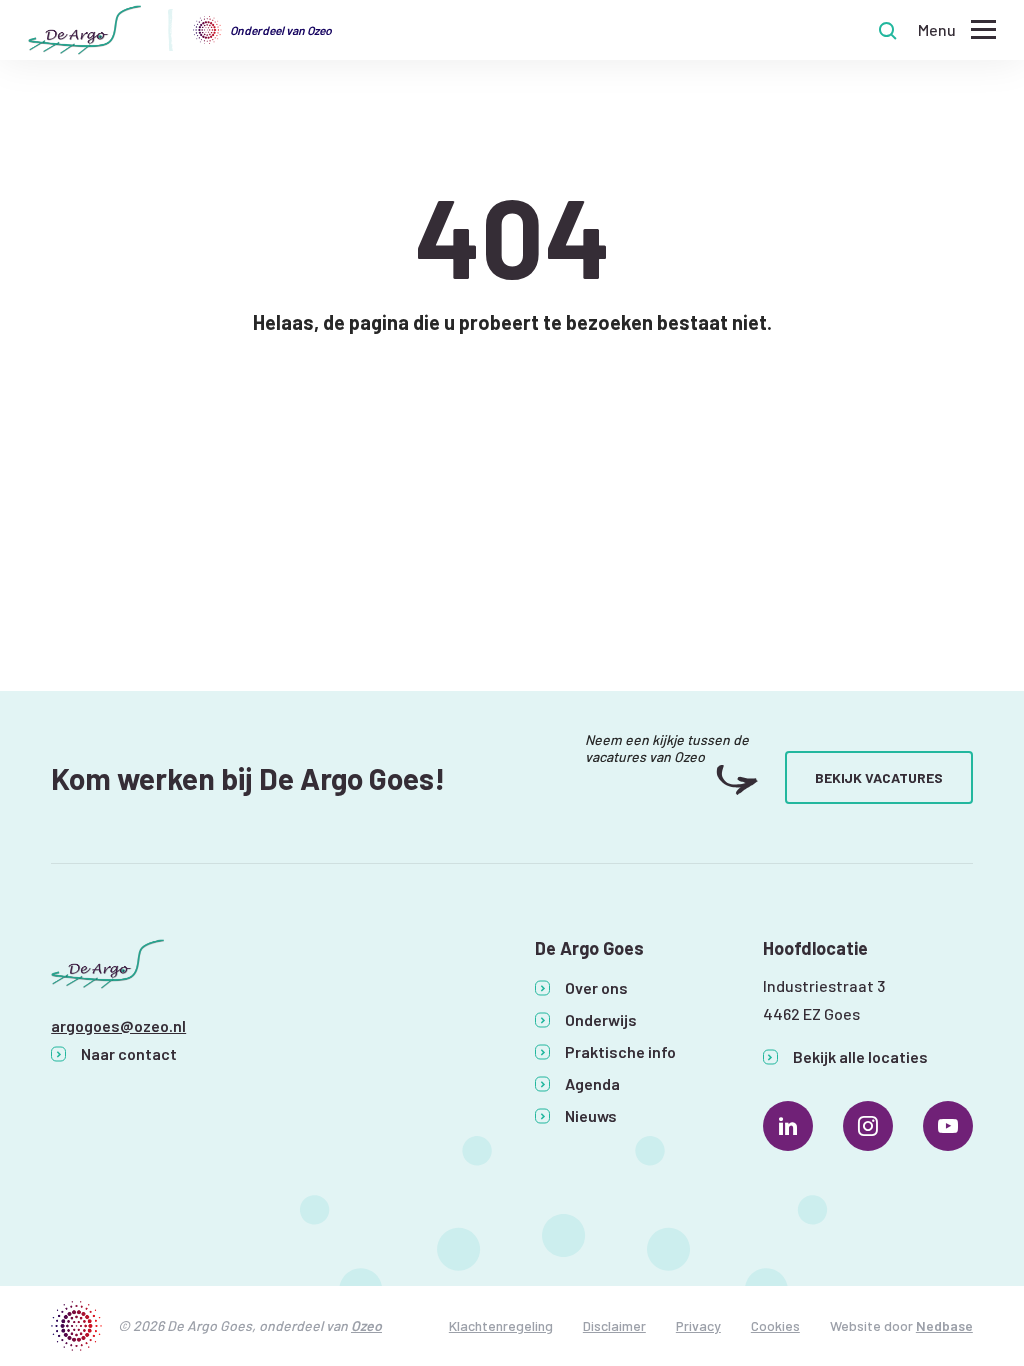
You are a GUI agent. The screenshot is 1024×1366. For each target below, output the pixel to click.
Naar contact (129, 1053)
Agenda (592, 1083)
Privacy (698, 1325)
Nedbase (944, 1325)
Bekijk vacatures (879, 777)
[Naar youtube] (948, 1126)
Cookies (775, 1325)
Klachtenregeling (501, 1325)
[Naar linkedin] (788, 1126)
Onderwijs (601, 1019)
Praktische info (620, 1051)
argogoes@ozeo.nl (118, 1025)
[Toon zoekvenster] (888, 30)
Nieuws (591, 1115)
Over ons (596, 987)
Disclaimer (614, 1325)
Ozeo (366, 1325)
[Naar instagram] (868, 1126)
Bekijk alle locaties (860, 1056)
